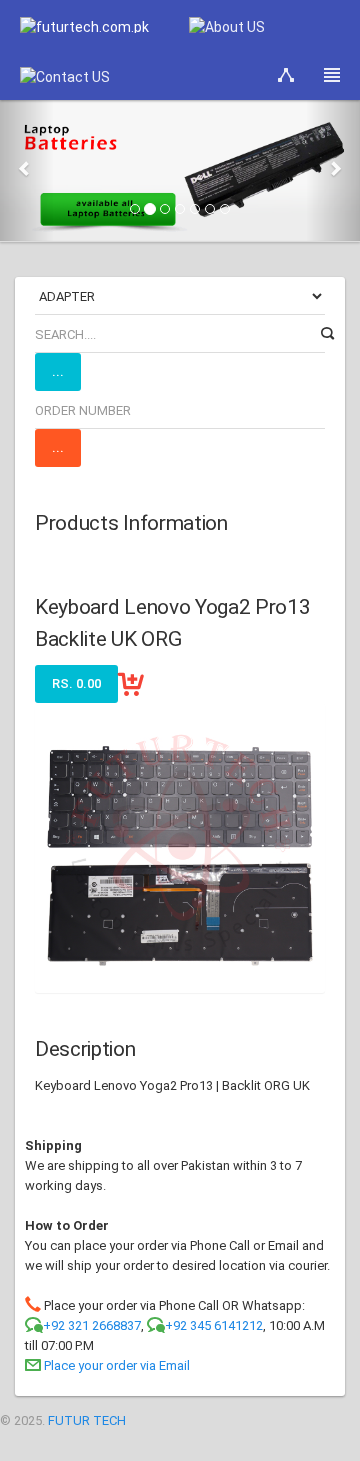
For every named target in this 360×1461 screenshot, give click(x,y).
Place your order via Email (117, 1365)
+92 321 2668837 (92, 1325)
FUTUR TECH (87, 1420)
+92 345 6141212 (214, 1325)
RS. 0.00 (76, 683)
